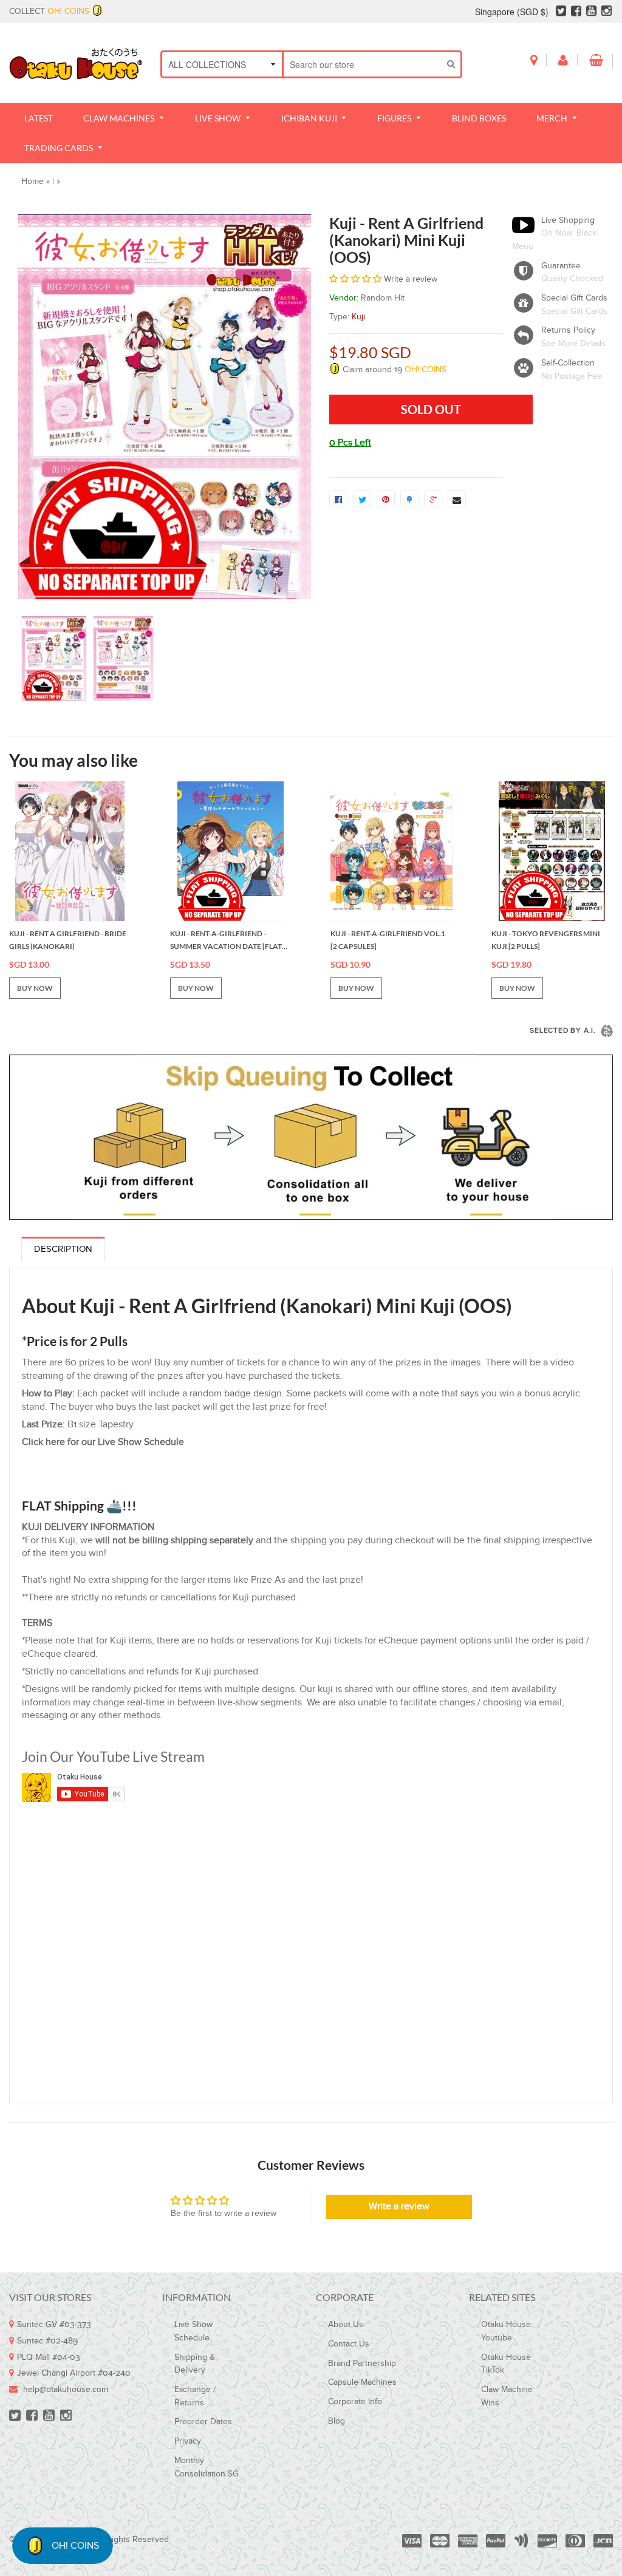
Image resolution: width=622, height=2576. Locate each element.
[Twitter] (561, 12)
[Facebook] (576, 12)
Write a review (399, 2207)
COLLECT (49, 12)
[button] (355, 279)
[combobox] (363, 64)
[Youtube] (591, 12)
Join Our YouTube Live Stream (113, 1756)
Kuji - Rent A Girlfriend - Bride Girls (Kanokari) (68, 940)
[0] (338, 499)
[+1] (433, 499)
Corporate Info (355, 2402)
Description (63, 1249)
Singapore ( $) (512, 12)
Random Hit (383, 298)
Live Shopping (568, 220)
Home (32, 182)
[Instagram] (607, 12)
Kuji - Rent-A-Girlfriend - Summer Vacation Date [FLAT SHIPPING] (226, 941)
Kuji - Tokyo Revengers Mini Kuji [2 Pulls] (546, 940)
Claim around (393, 370)
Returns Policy (568, 330)
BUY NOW (35, 988)
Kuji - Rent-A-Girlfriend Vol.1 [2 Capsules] (388, 940)
